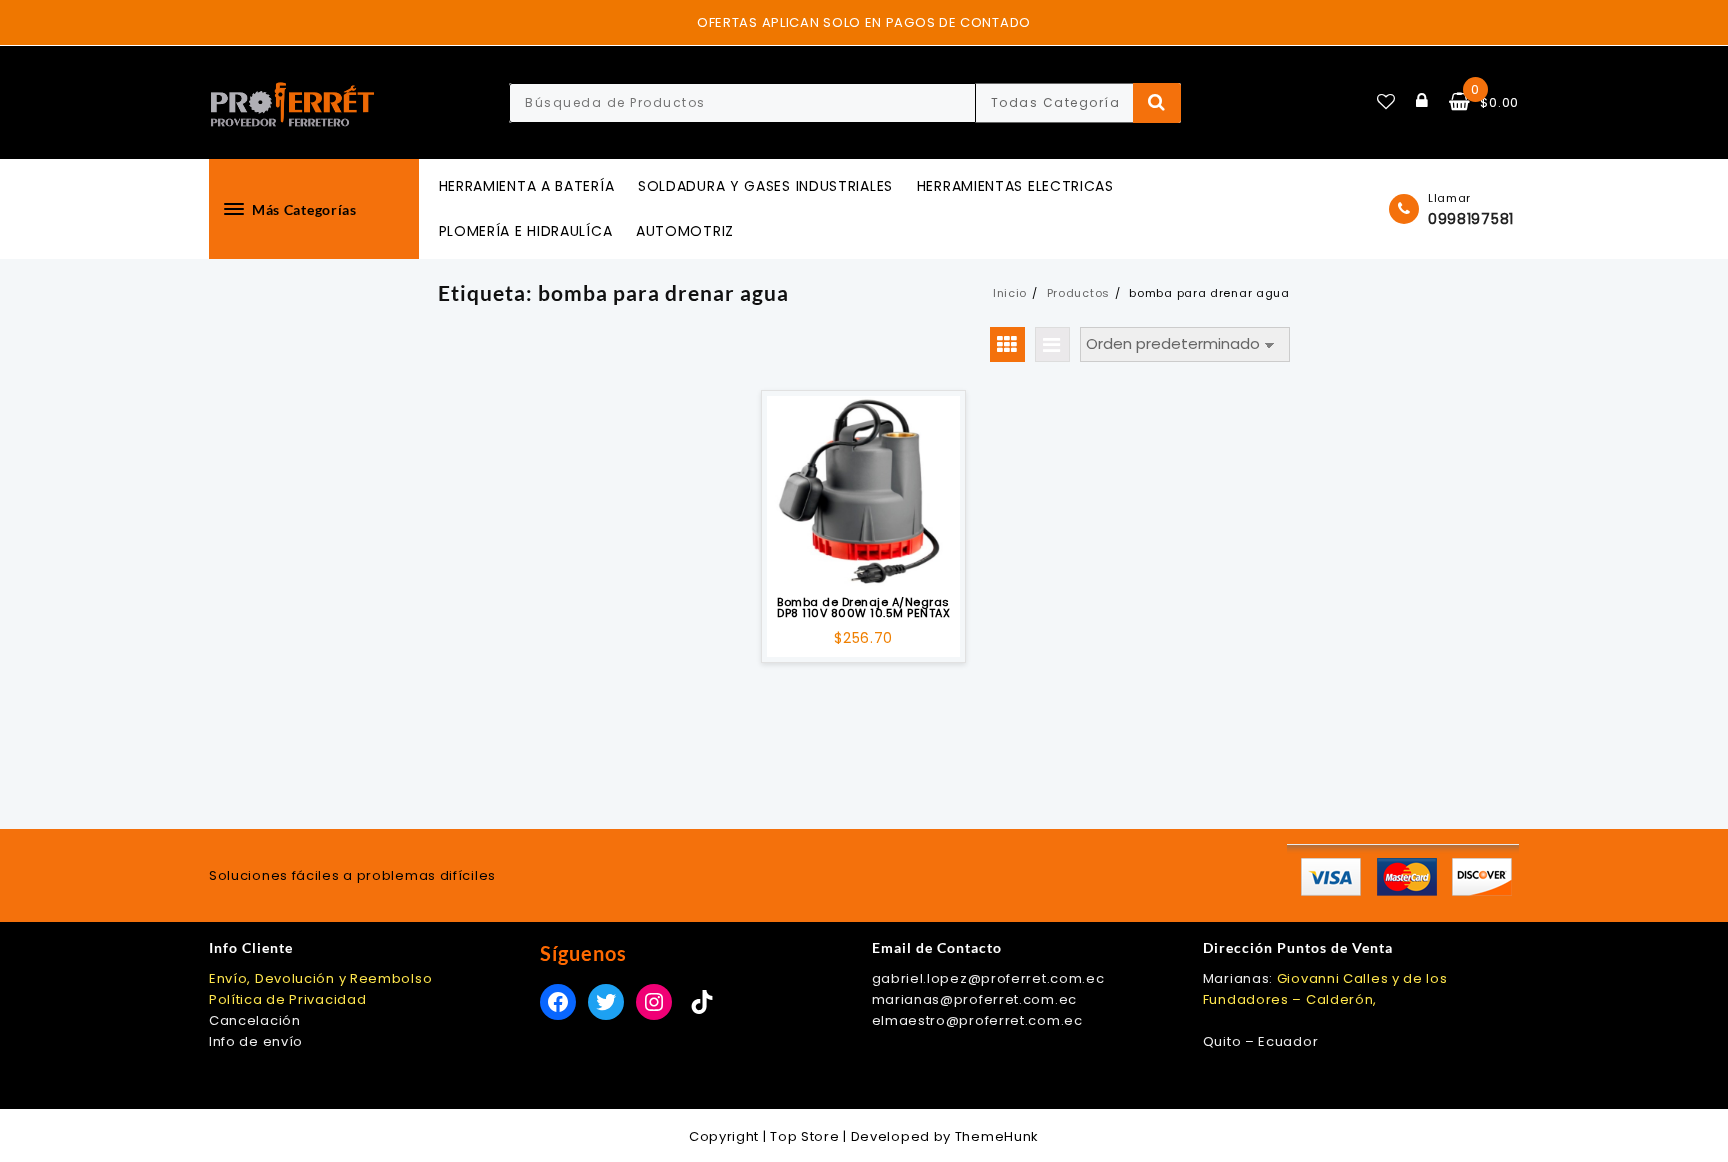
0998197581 (1471, 219)
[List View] (1052, 344)
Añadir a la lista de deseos (863, 559)
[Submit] (1157, 103)
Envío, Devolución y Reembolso (320, 978)
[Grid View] (1007, 344)
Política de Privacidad (287, 999)
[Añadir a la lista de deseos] (863, 492)
